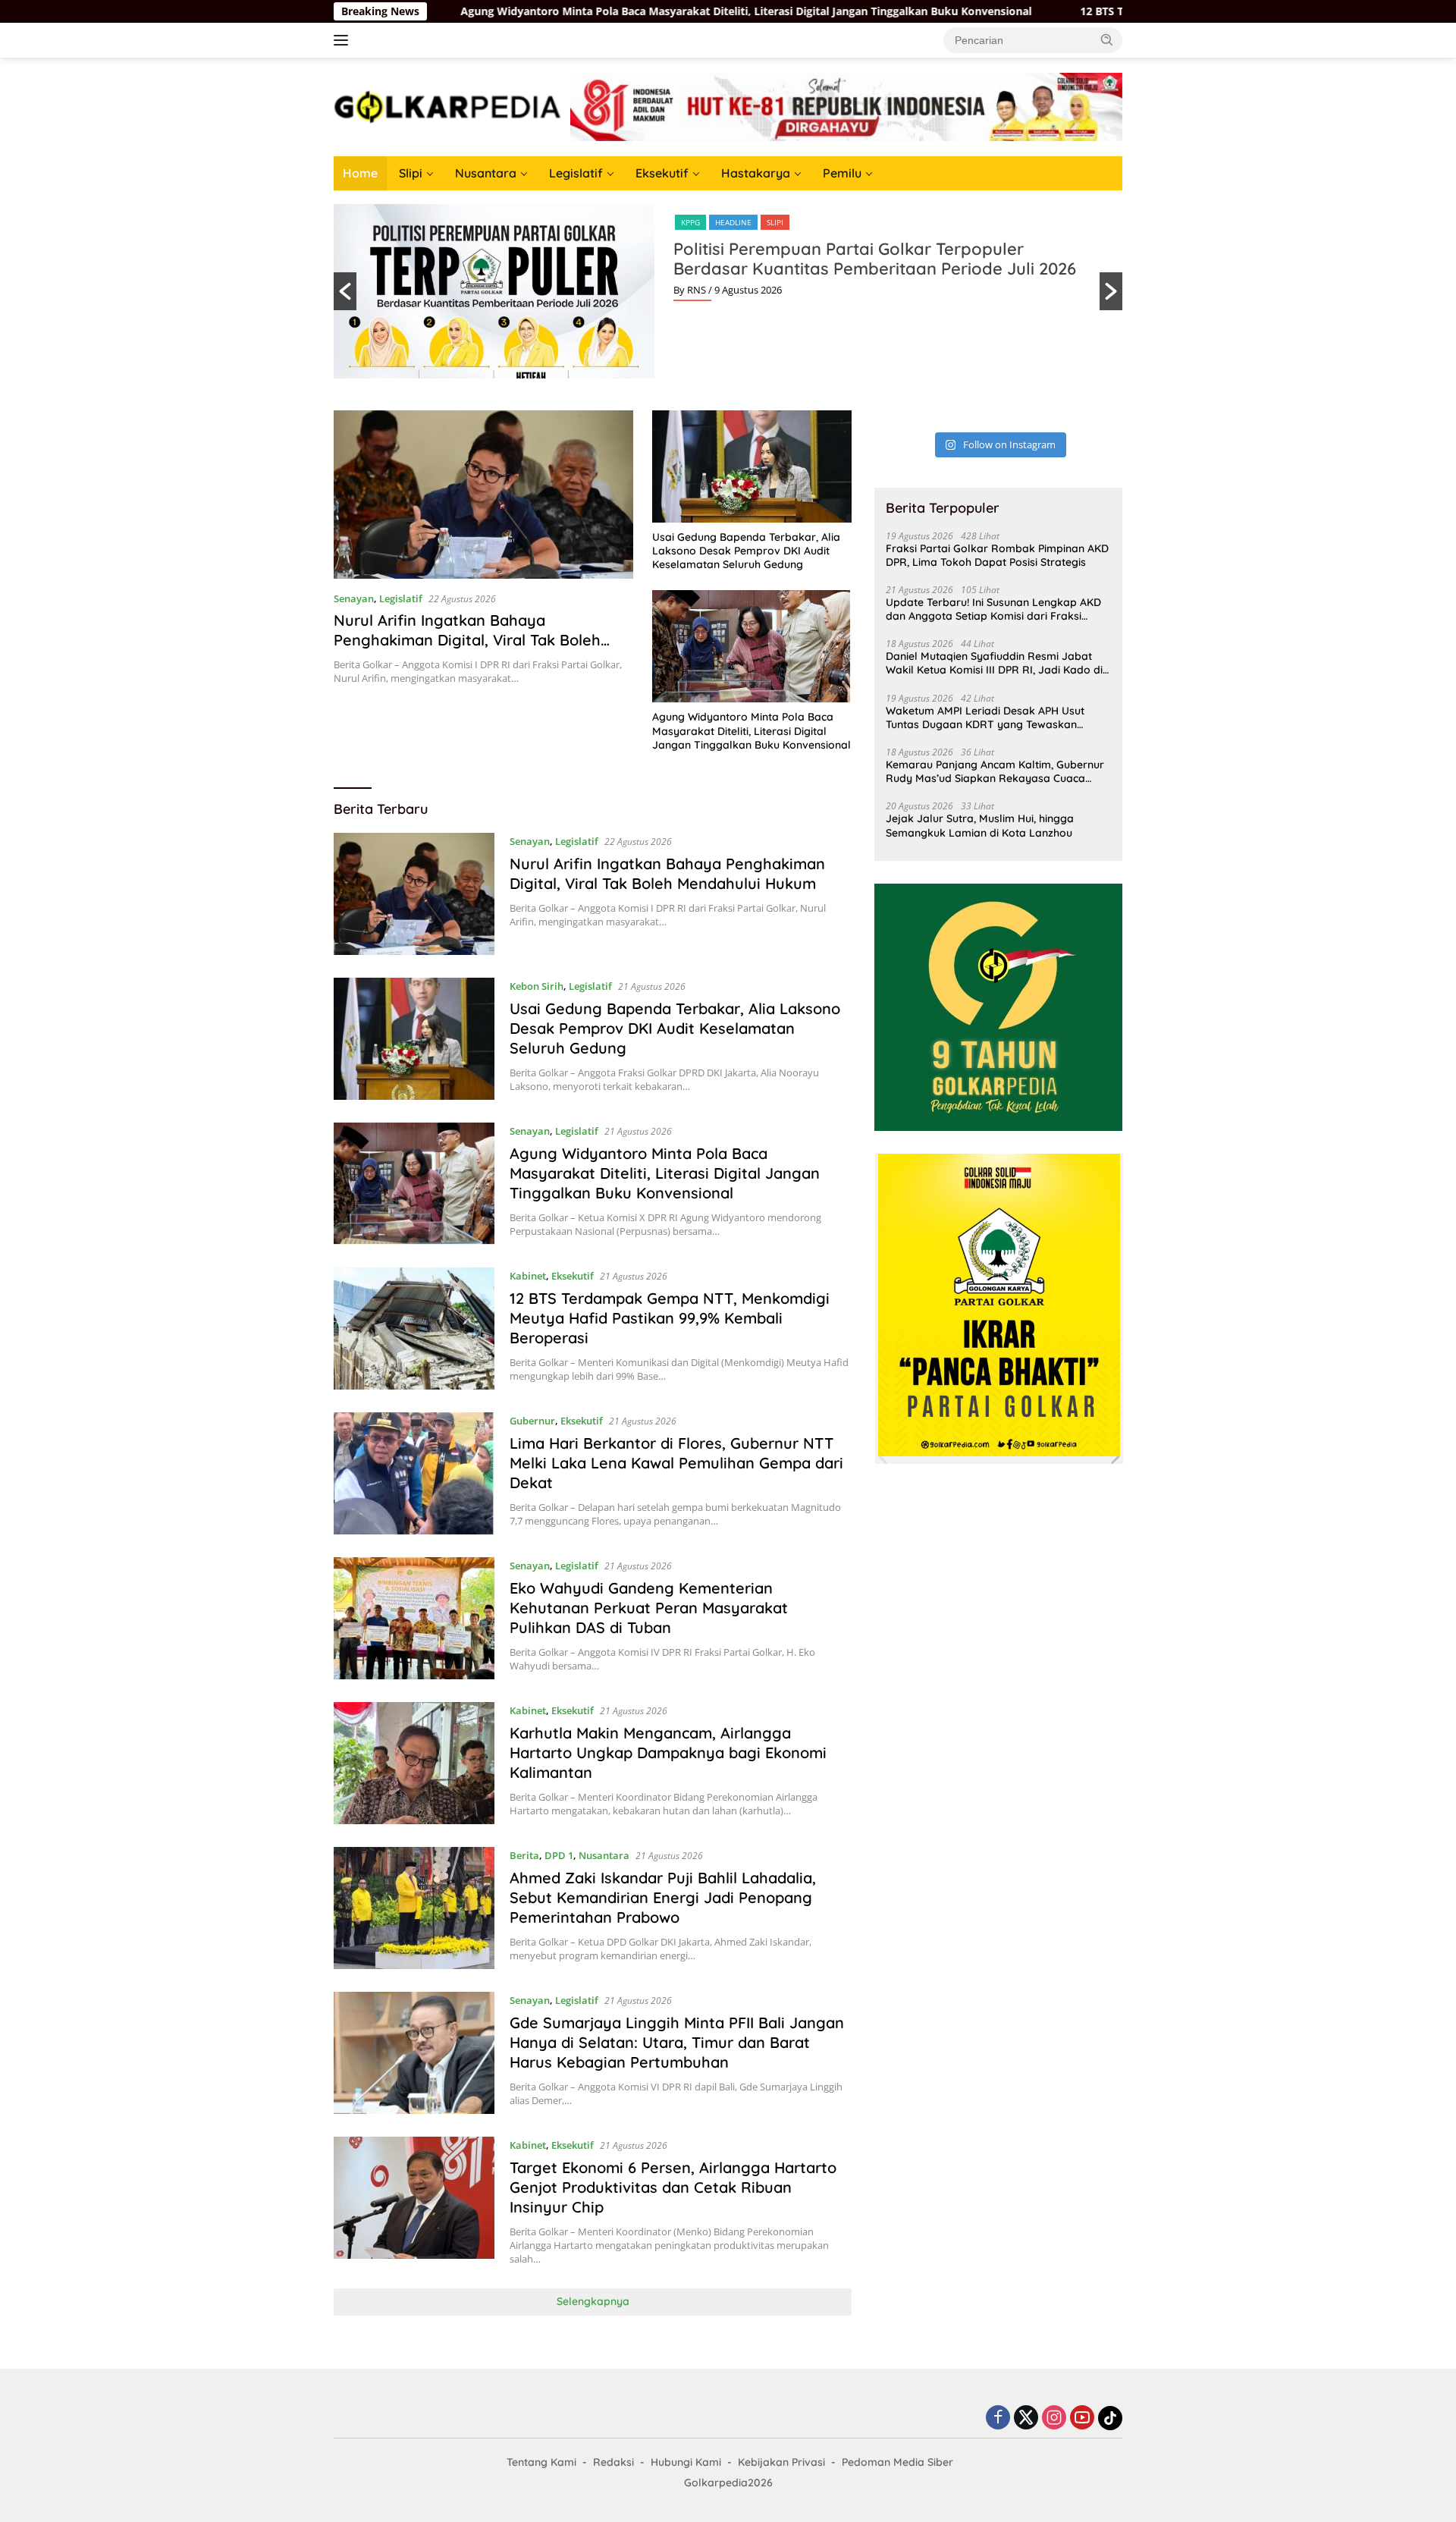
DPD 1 (559, 1855)
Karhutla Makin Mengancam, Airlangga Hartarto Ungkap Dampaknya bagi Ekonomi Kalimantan (668, 1753)
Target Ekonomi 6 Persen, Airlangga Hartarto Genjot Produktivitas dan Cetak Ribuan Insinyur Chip (673, 2187)
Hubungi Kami (686, 2462)
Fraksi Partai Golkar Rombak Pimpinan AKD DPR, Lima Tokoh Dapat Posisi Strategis (997, 555)
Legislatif (576, 173)
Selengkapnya (593, 2301)
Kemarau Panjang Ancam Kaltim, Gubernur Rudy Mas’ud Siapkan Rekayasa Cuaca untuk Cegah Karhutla (995, 771)
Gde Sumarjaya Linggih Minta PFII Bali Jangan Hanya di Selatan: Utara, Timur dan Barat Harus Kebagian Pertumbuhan (677, 2042)
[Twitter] (1026, 2418)
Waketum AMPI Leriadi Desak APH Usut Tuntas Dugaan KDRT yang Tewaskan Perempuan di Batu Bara (985, 718)
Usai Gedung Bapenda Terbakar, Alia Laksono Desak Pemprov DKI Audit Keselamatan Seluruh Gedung (746, 551)
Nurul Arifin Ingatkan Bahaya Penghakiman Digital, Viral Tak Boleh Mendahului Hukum (467, 640)
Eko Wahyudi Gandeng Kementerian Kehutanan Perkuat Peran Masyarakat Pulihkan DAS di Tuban (649, 1608)
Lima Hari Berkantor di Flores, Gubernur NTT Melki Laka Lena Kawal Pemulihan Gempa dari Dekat (676, 1463)
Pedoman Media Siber (897, 2462)
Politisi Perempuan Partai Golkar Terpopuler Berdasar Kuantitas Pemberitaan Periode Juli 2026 (875, 259)
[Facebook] (998, 2418)
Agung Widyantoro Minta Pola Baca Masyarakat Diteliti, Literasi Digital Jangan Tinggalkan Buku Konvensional (609, 11)
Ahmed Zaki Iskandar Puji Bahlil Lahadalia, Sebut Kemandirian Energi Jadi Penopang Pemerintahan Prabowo (663, 1897)
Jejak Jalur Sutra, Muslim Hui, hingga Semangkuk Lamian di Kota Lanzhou (980, 825)
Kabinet (528, 1276)
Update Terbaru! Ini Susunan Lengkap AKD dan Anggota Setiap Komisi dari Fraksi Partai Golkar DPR (993, 609)
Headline (733, 222)
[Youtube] (1082, 2418)
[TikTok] (1110, 2418)
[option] (728, 291)
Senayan (354, 598)
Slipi (411, 173)
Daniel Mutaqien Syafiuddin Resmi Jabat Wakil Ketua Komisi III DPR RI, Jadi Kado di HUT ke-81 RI (994, 663)
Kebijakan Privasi (781, 2462)
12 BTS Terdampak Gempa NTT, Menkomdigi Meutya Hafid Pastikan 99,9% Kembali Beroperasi (670, 1318)
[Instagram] (1054, 2418)
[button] (1107, 39)
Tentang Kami (541, 2462)
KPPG (690, 222)
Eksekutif (662, 173)
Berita (524, 1855)
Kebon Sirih (537, 986)
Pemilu (842, 173)
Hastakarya (756, 173)
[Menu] (344, 40)
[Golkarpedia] (447, 106)
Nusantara (486, 173)
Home (360, 173)
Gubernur (532, 1421)
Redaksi (613, 2462)
